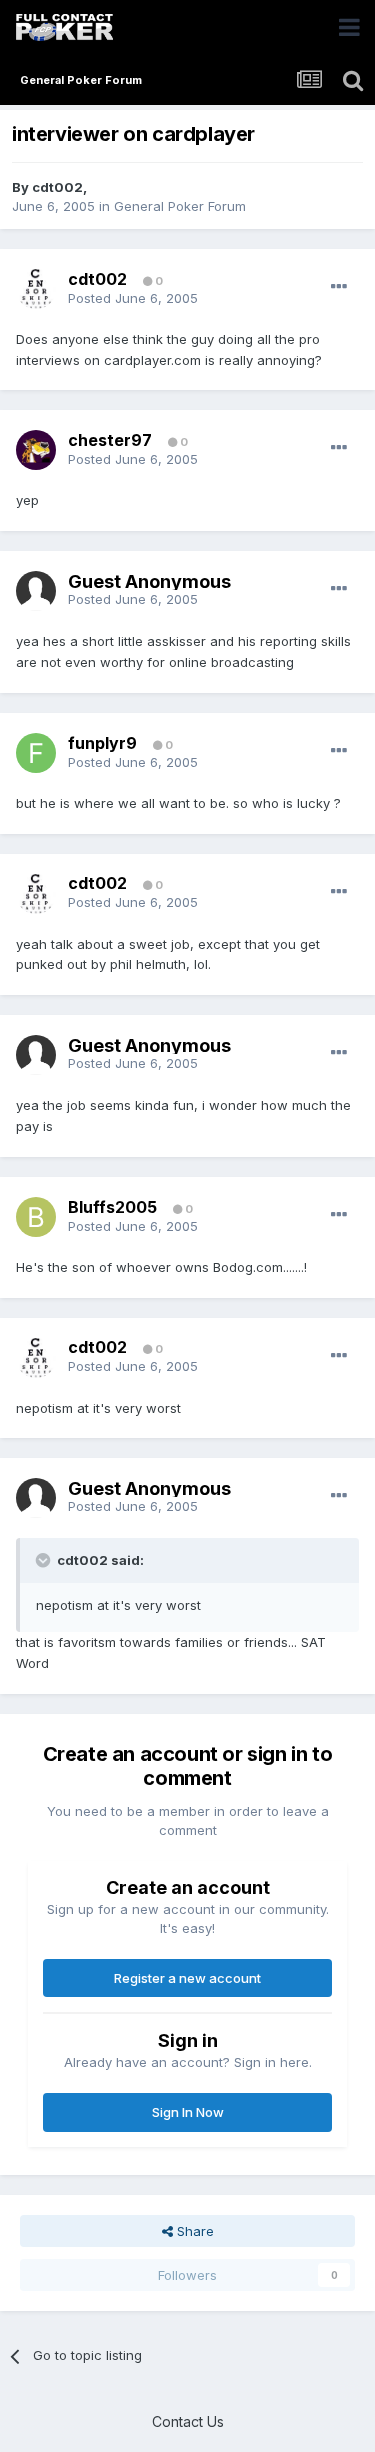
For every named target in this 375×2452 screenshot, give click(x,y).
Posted (133, 298)
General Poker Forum (180, 206)
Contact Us (188, 2421)
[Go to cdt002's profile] (36, 289)
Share (193, 2231)
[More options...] (339, 287)
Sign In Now (188, 2112)
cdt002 (57, 187)
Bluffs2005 (112, 1207)
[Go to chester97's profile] (36, 450)
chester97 (110, 440)
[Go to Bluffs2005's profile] (36, 1217)
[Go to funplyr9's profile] (36, 753)
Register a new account (187, 1978)
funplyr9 (102, 743)
